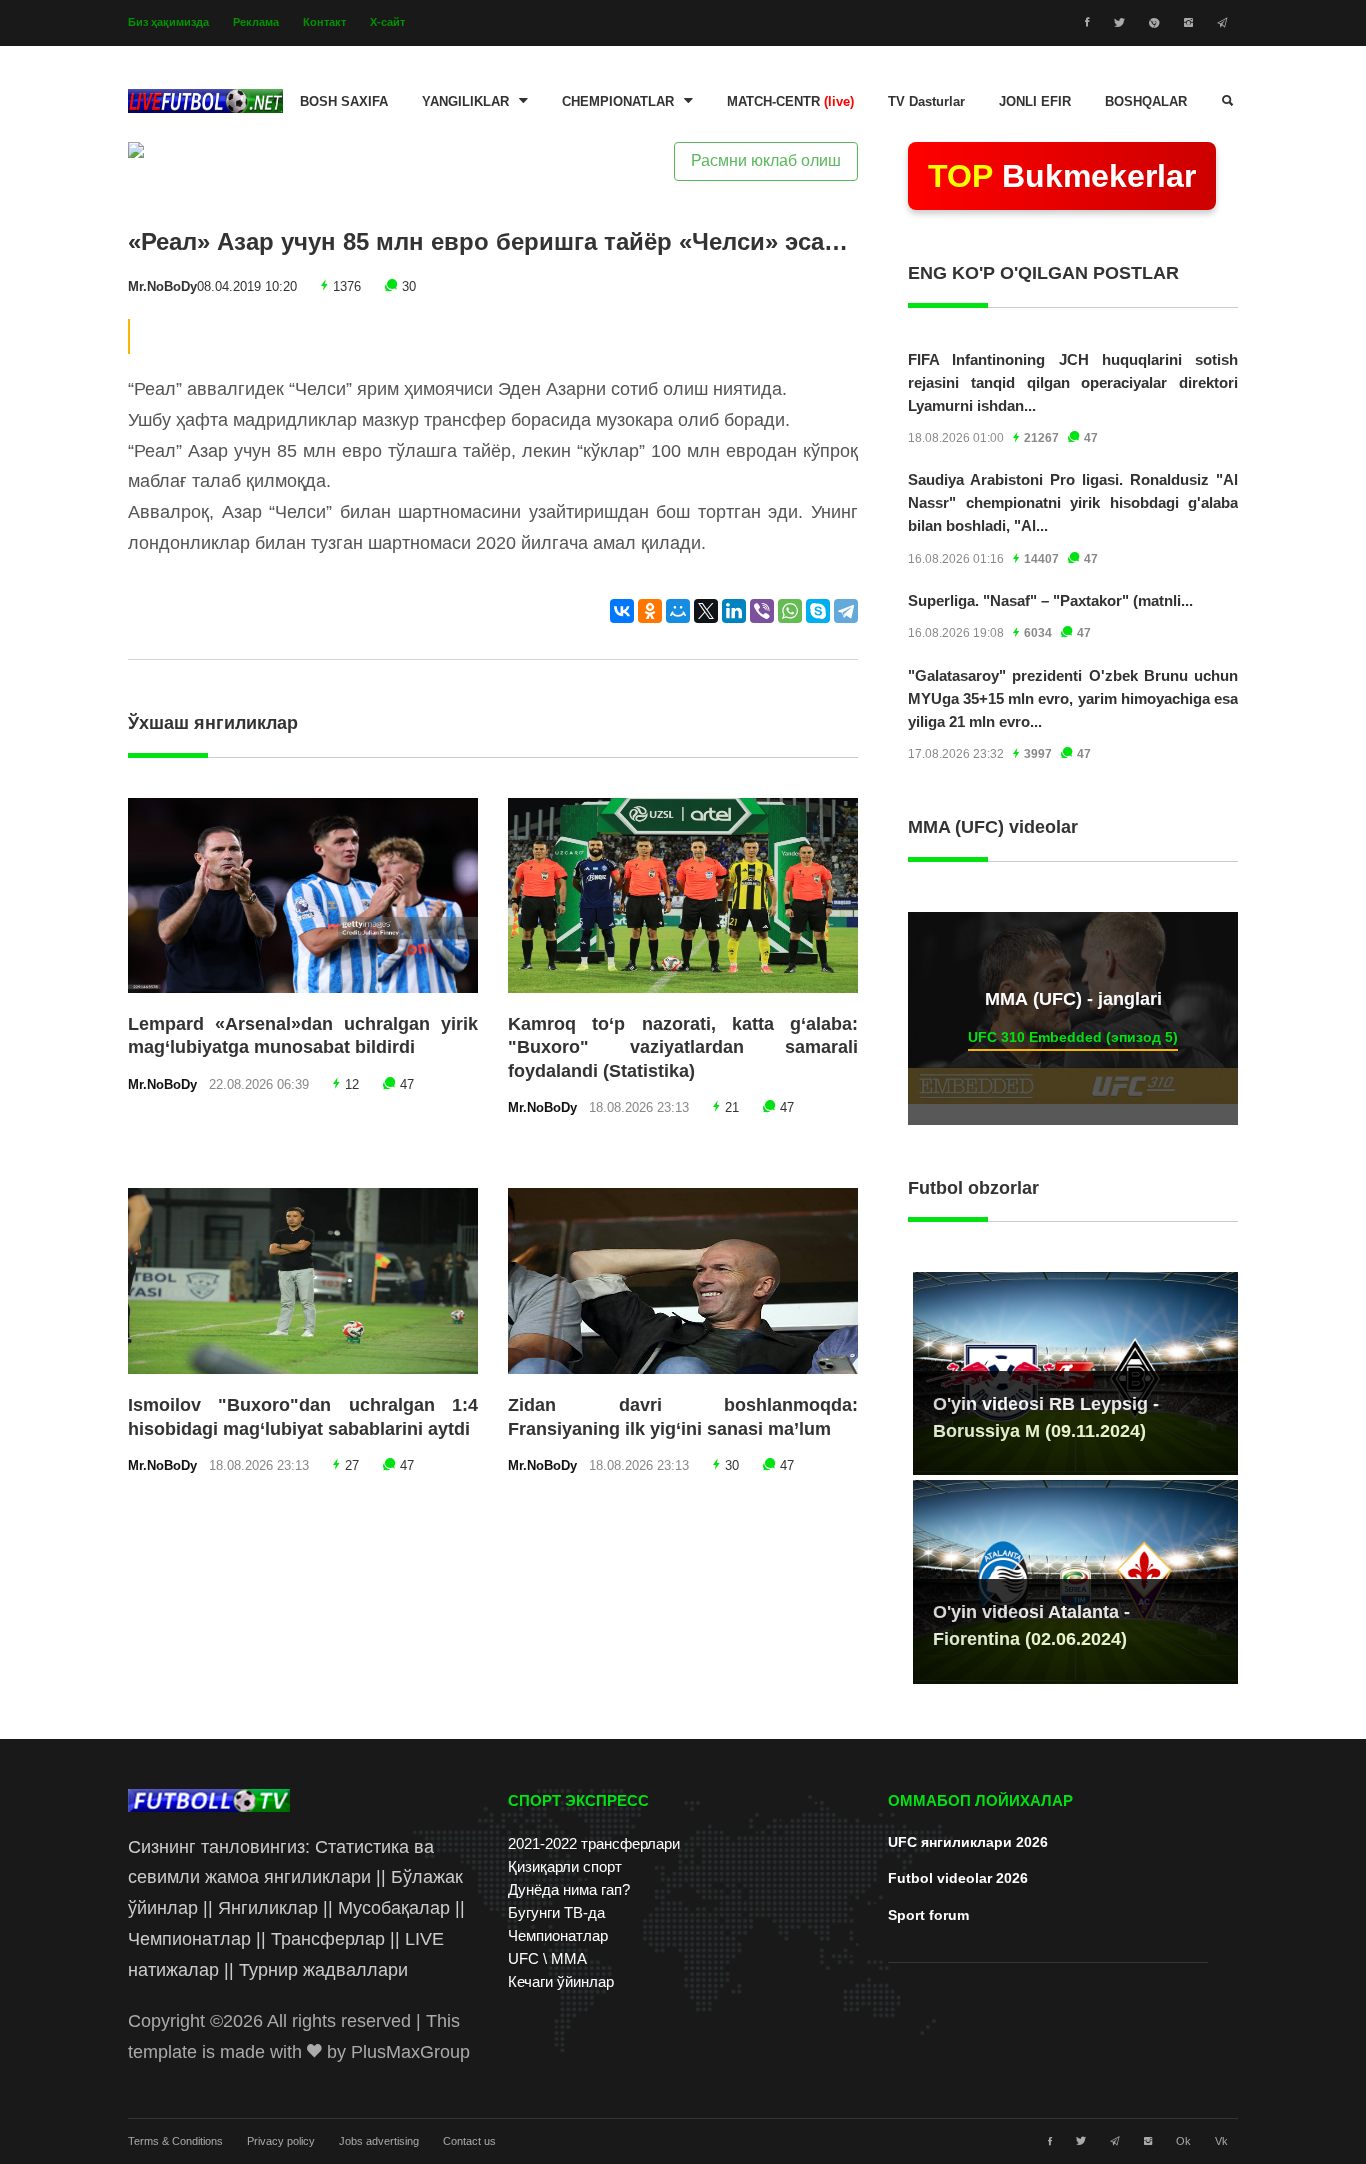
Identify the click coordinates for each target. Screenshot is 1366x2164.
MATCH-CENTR (790, 102)
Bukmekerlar (1062, 176)
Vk (1221, 2141)
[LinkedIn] (734, 611)
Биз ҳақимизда (168, 22)
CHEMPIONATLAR (618, 102)
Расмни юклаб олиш (766, 160)
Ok (1183, 2141)
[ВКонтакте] (622, 611)
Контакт (324, 22)
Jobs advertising (379, 2141)
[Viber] (762, 611)
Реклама (256, 22)
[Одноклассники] (650, 611)
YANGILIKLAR (465, 102)
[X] (706, 611)
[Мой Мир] (678, 611)
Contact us (469, 2141)
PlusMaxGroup (410, 2052)
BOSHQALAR (1146, 102)
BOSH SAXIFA (344, 102)
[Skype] (818, 611)
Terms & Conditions (175, 2141)
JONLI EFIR (1035, 102)
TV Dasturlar (926, 102)
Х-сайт (387, 22)
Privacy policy (281, 2141)
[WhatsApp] (790, 611)
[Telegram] (846, 611)
